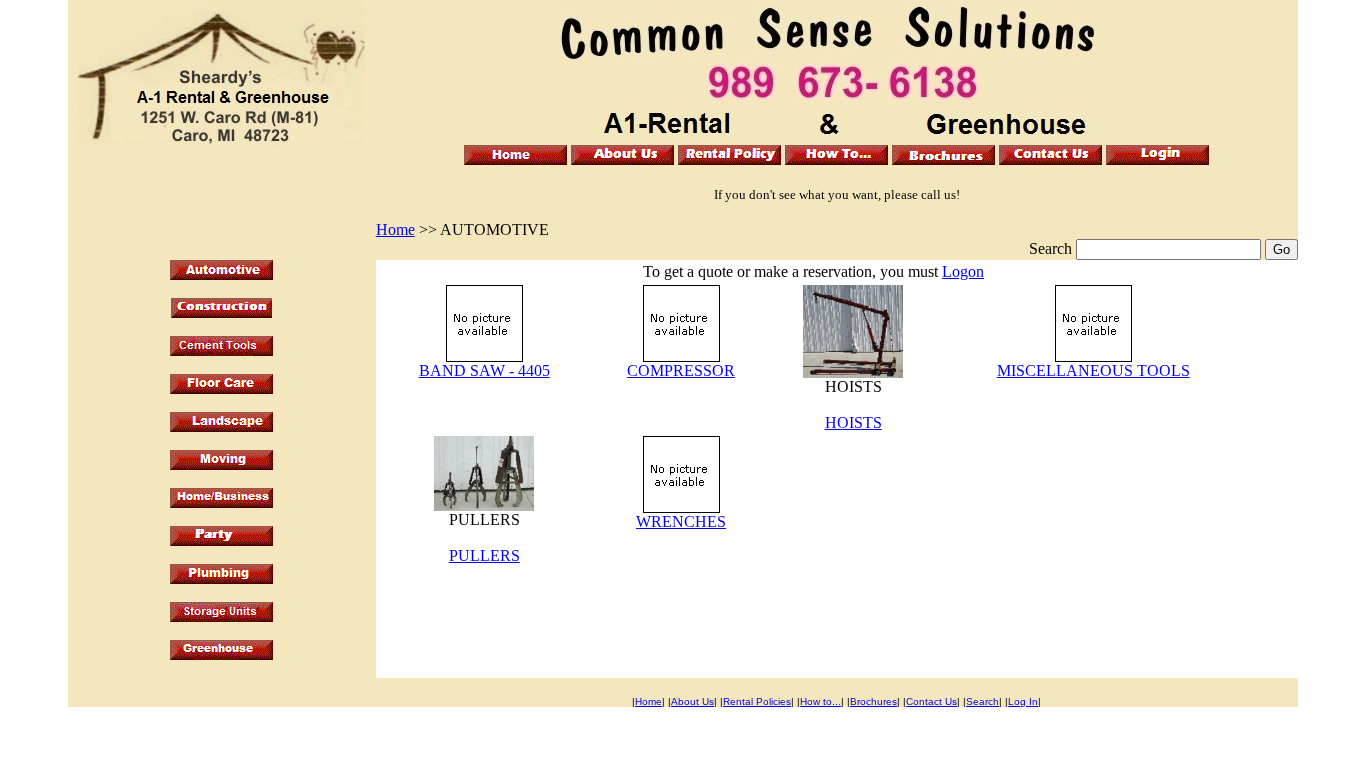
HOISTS (853, 422)
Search (982, 701)
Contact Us (931, 701)
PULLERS (484, 555)
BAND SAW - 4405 (484, 370)
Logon (963, 271)
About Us (692, 701)
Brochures (873, 701)
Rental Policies (757, 701)
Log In (1023, 701)
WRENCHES (681, 521)
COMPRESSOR (681, 370)
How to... (820, 701)
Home (395, 229)
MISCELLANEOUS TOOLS (1093, 370)
